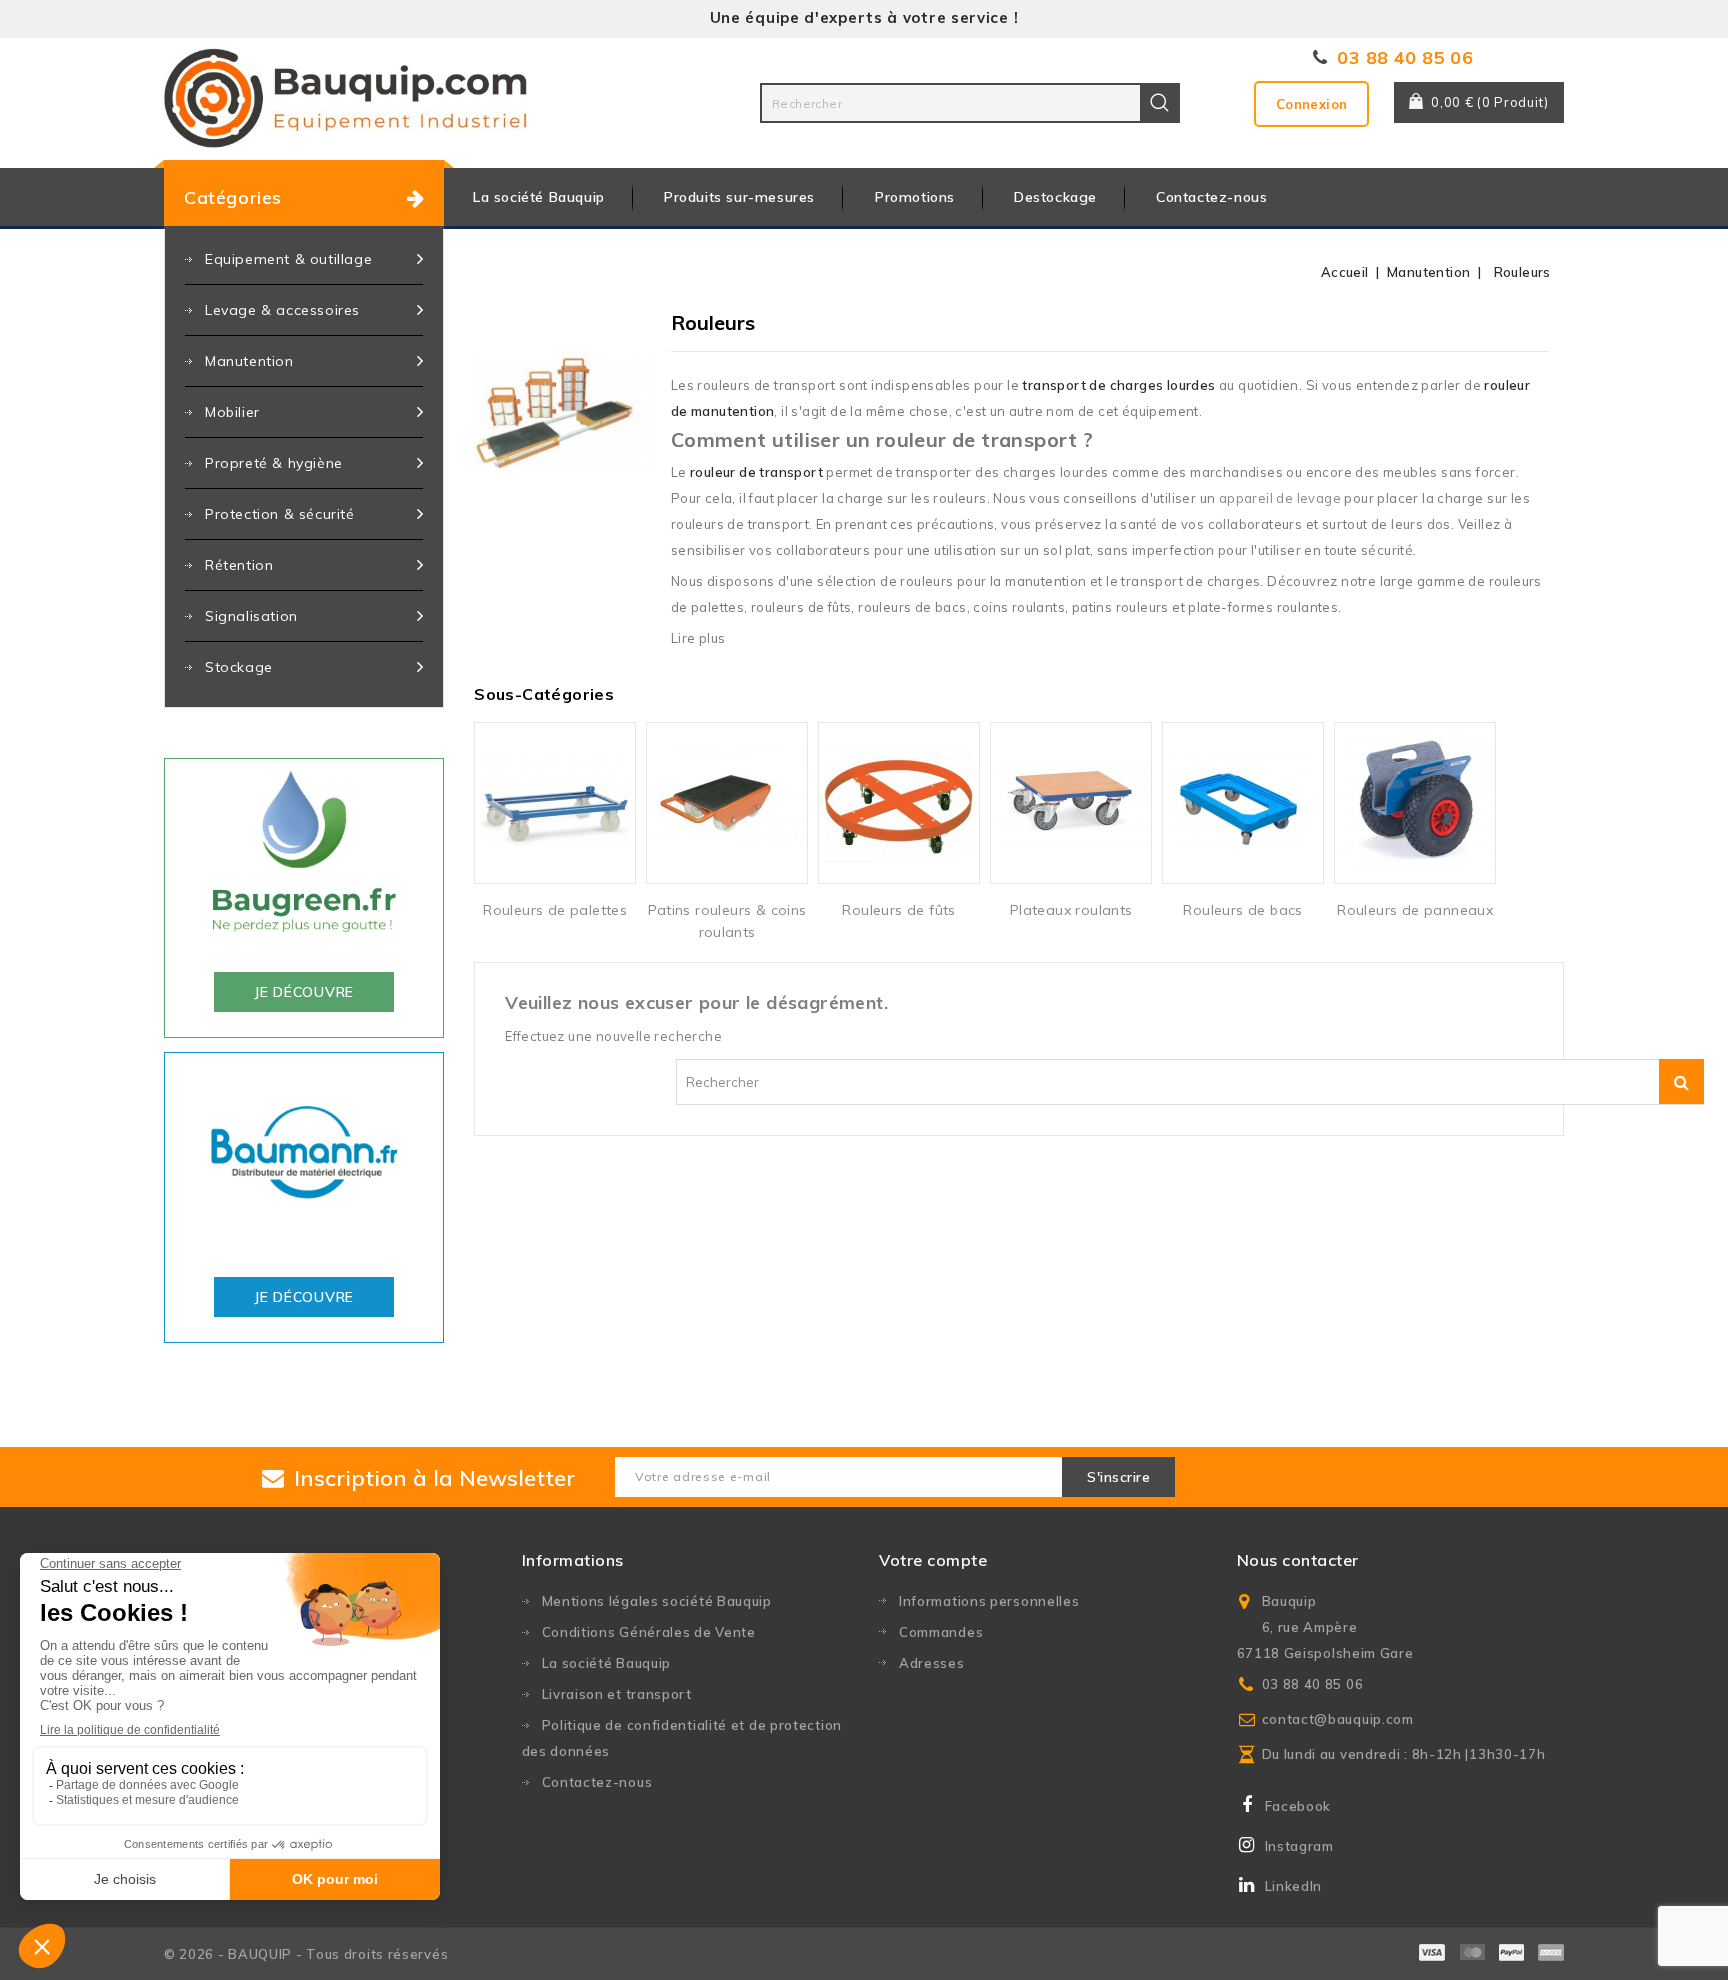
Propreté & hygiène (274, 463)
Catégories (233, 197)
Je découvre (304, 992)
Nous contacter (1298, 1560)
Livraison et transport (617, 1694)
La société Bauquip (539, 197)
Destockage (1055, 197)
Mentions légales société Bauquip (657, 1601)
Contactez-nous (1211, 197)
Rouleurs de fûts (898, 910)
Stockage (239, 667)
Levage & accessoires (282, 310)
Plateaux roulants (1071, 910)
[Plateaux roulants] (1071, 803)
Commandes (941, 1632)
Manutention (249, 361)
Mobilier (232, 412)
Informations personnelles (989, 1601)
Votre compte (933, 1560)
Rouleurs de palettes (555, 910)
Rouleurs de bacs (1242, 910)
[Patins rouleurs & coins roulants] (727, 803)
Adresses (932, 1663)
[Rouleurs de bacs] (1243, 803)
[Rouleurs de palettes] (555, 803)
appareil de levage (1280, 498)
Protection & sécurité (280, 514)
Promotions (915, 197)
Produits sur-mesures (739, 197)
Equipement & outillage (288, 259)
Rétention (239, 565)
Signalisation (251, 616)
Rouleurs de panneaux (1415, 910)
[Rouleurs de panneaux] (1415, 803)
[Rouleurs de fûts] (899, 803)
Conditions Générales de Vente (649, 1632)
